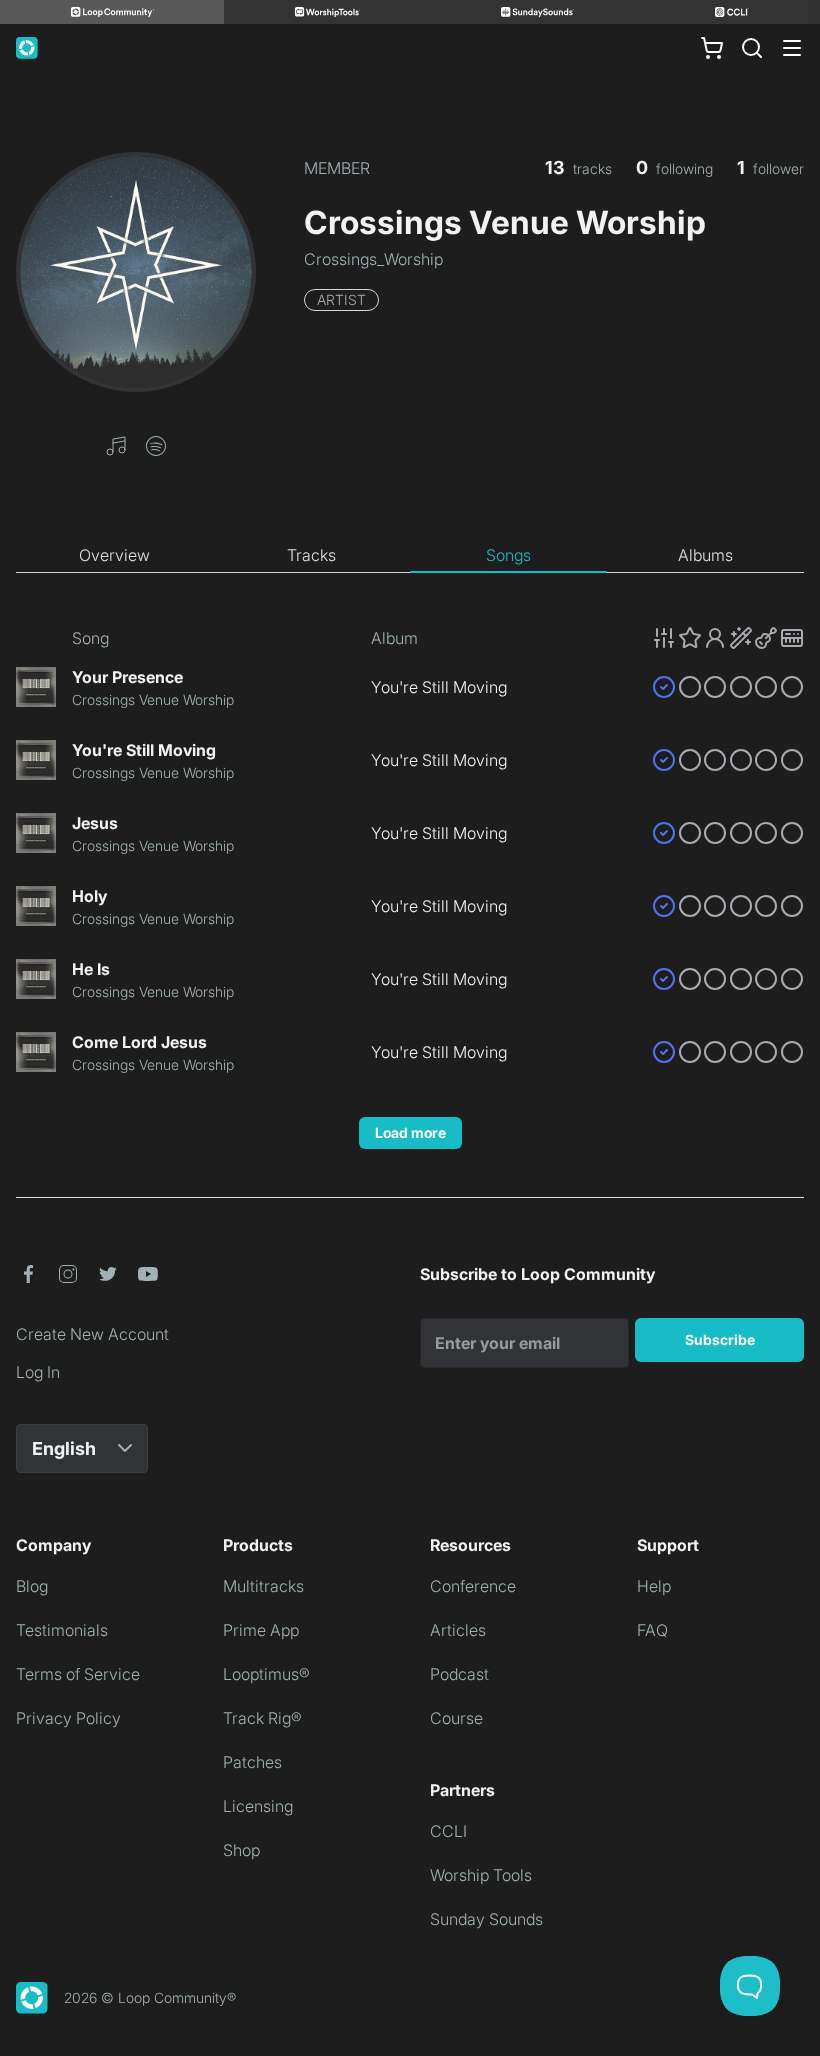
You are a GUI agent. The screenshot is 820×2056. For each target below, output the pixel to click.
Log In (38, 1372)
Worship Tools (481, 1875)
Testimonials (62, 1630)
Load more (410, 1132)
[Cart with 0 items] (712, 48)
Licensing (258, 1806)
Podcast (459, 1674)
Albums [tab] (705, 555)
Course (456, 1718)
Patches (252, 1762)
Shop (241, 1850)
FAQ (652, 1630)
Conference (473, 1586)
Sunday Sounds (486, 1919)
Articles (458, 1630)
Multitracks (263, 1586)
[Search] (752, 48)
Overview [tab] (114, 555)
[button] (116, 444)
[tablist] (410, 556)
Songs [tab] (508, 555)
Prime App (261, 1630)
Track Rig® (262, 1718)
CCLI (448, 1831)
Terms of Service (78, 1674)
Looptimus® (266, 1674)
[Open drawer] (792, 48)
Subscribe (720, 1339)
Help (654, 1586)
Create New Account (92, 1334)
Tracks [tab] (311, 555)
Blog (32, 1586)
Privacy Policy (68, 1718)
